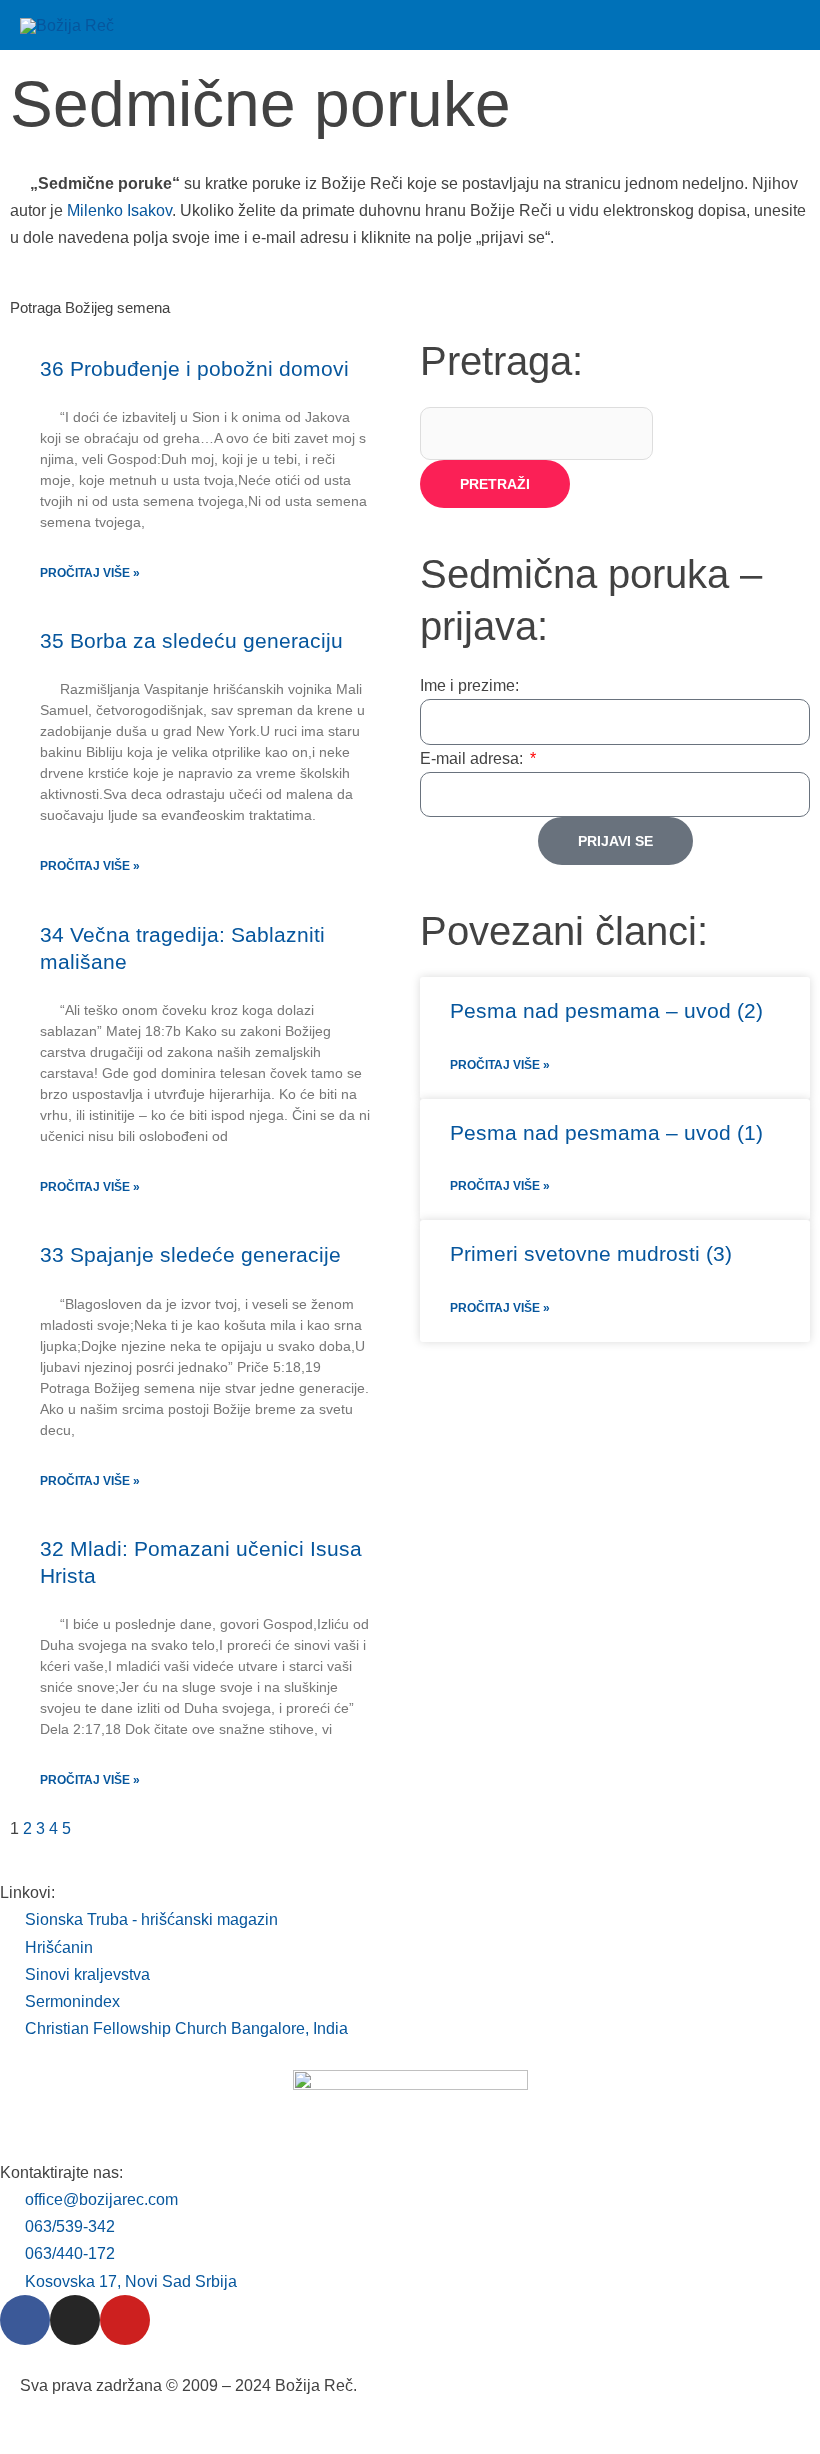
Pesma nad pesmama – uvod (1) (606, 1132)
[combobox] (536, 433)
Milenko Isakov (119, 210)
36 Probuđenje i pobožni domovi (194, 368)
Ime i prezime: (469, 685)
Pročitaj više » (90, 573)
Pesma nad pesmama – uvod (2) (606, 1010)
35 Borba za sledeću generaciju (191, 640)
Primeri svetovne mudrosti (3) (591, 1253)
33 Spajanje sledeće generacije (190, 1254)
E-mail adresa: (473, 758)
